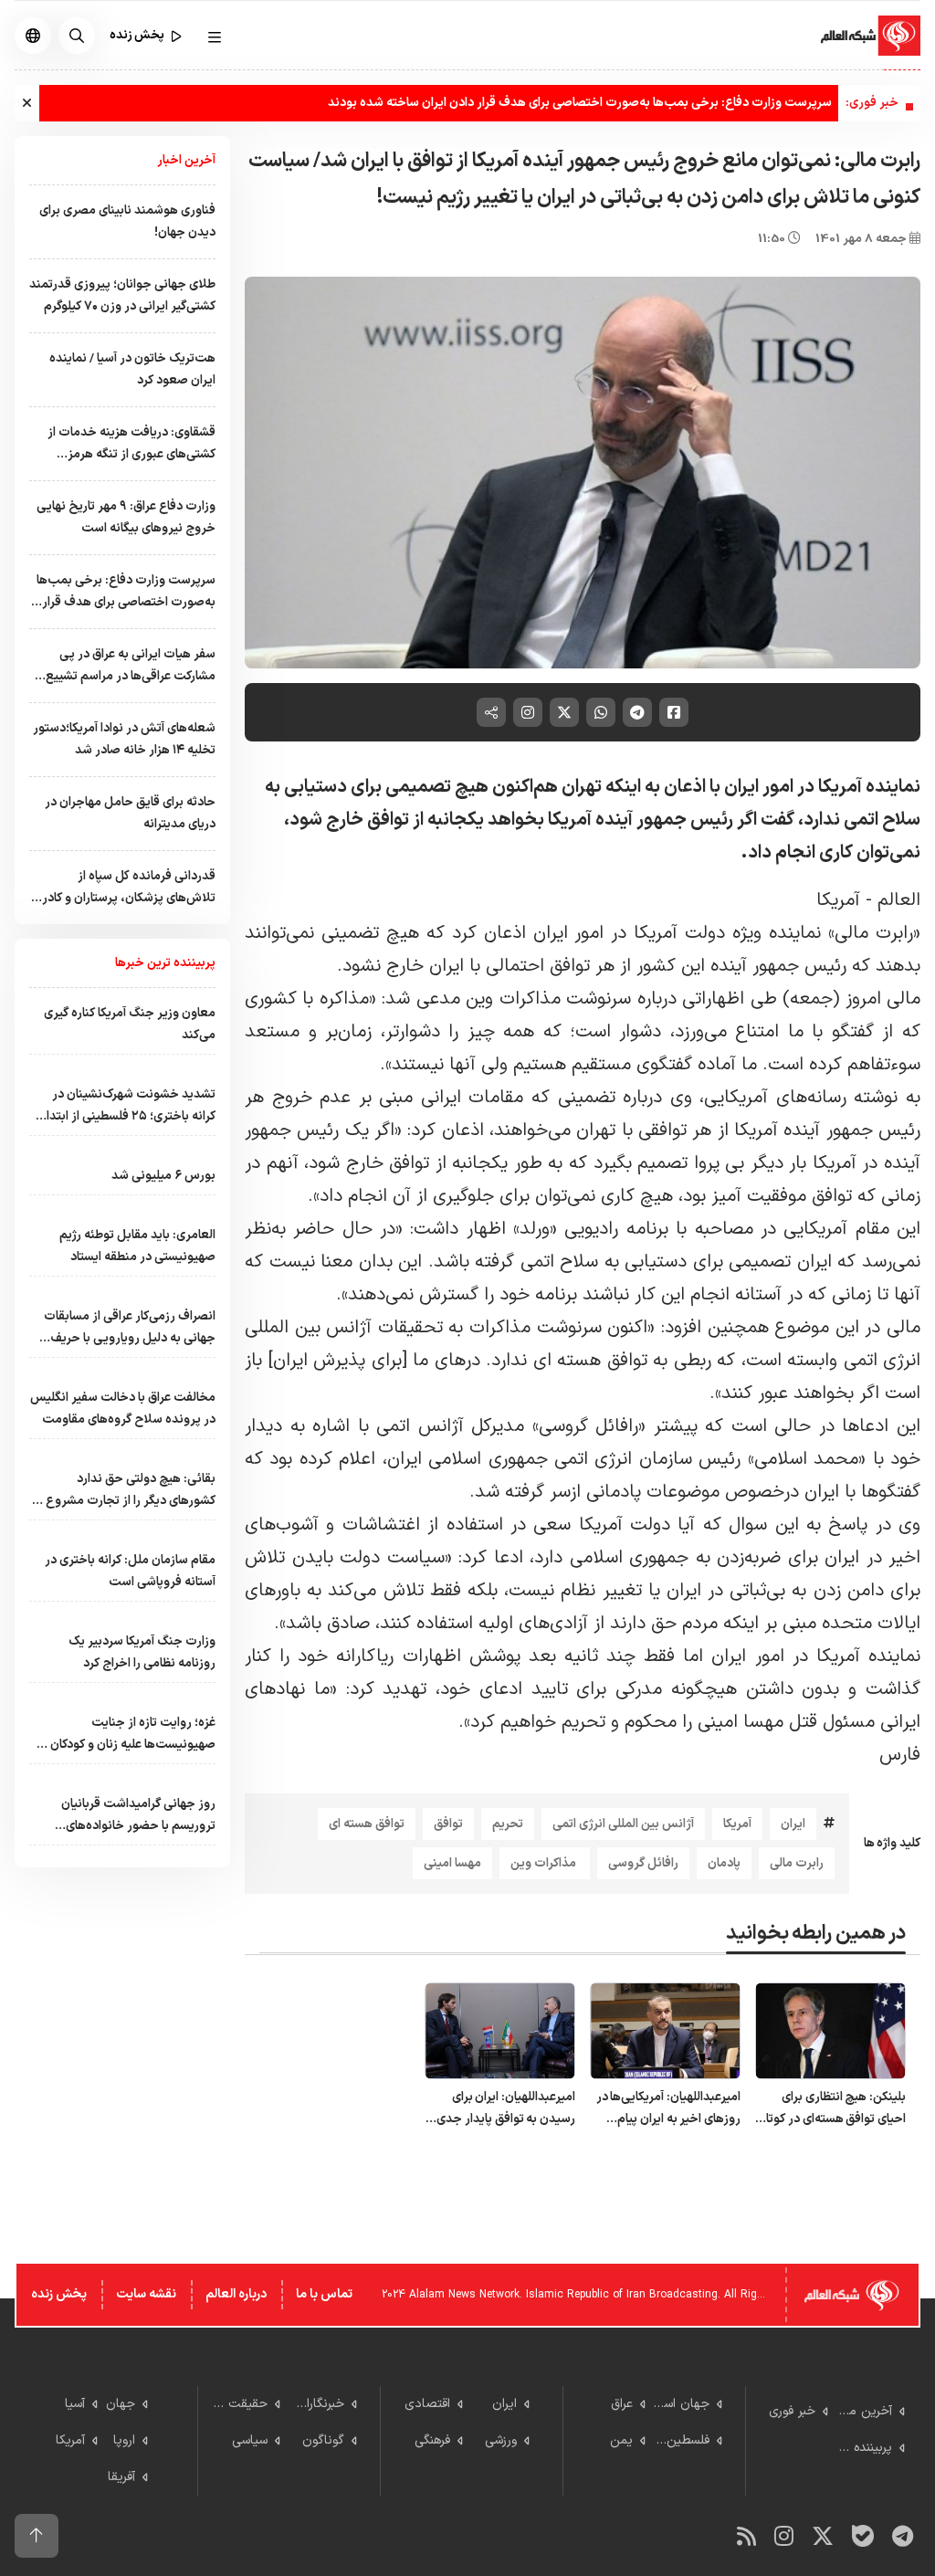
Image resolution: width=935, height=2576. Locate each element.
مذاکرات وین (545, 1863)
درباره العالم (236, 2294)
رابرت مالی (797, 1863)
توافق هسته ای (367, 1824)
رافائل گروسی (643, 1863)
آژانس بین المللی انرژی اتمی (623, 1824)
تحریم (508, 1824)
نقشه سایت (146, 2294)
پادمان (724, 1863)
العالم (896, 900)
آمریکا (838, 900)
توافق (448, 1824)
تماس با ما (324, 2294)
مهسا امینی (452, 1863)
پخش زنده (59, 2294)
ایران (793, 1824)
